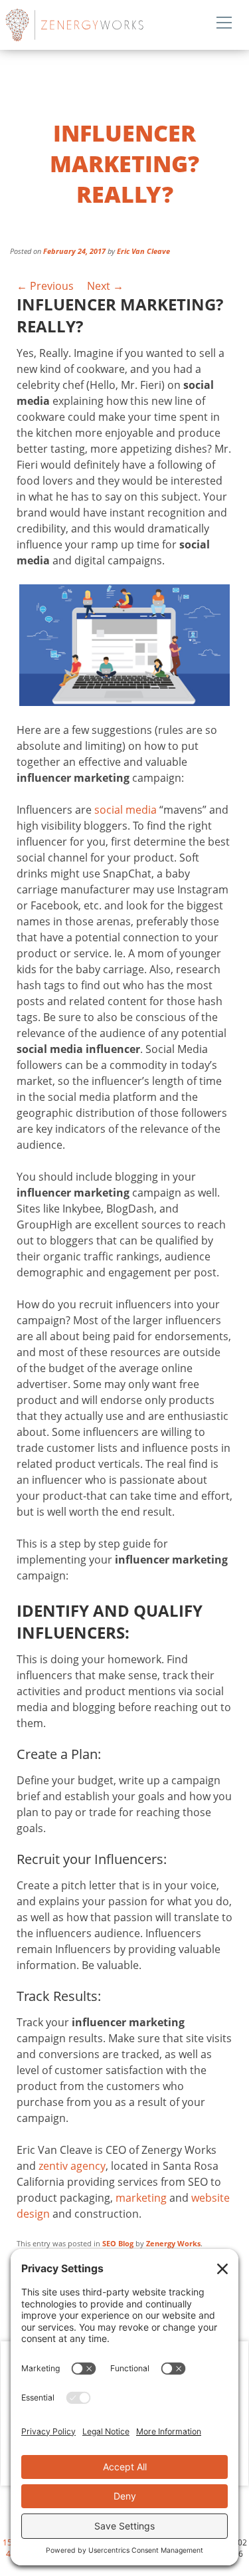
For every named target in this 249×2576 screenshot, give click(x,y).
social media (125, 810)
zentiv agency (72, 2166)
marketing (141, 2198)
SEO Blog (118, 2243)
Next (105, 286)
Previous (45, 286)
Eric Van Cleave (143, 251)
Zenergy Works (105, 25)
